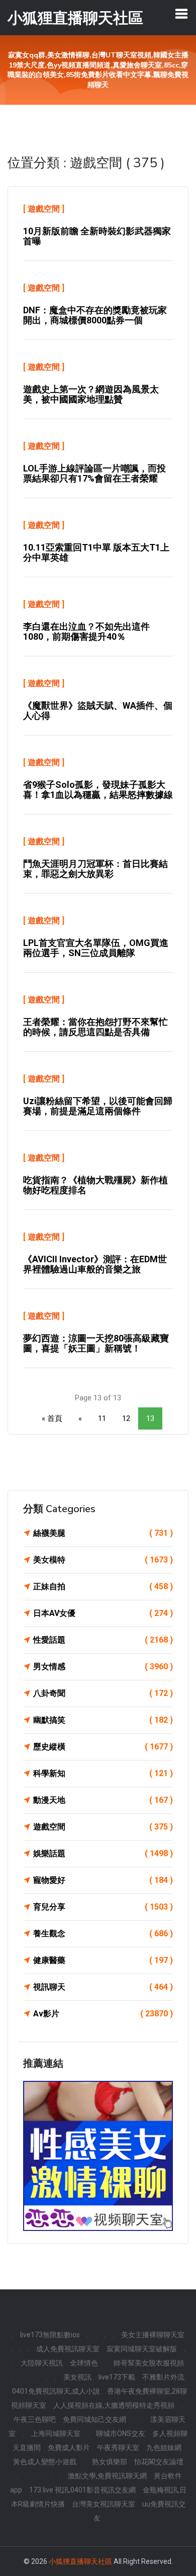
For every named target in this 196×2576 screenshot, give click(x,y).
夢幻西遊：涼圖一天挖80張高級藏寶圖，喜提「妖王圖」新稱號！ (96, 1343)
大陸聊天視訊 (42, 2363)
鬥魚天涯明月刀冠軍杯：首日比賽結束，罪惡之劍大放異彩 (95, 869)
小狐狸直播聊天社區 (80, 2561)
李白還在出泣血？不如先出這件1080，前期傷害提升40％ (86, 631)
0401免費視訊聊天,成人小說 (56, 2391)
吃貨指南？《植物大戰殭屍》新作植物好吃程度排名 (95, 1185)
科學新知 (103, 1773)
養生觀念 (103, 1934)
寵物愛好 (103, 1880)
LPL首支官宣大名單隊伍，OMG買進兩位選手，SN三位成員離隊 (96, 948)
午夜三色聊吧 (35, 2419)
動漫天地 (103, 1800)
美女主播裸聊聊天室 (153, 2335)
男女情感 (103, 1667)
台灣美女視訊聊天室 (104, 2504)
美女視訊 (77, 2377)
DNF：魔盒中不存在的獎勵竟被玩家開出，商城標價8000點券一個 (95, 315)
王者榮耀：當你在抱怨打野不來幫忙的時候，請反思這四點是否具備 (95, 1027)
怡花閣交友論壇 (159, 2462)
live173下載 (117, 2377)
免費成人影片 (69, 2448)
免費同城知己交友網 (94, 2419)
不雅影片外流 (163, 2377)
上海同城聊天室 (56, 2433)
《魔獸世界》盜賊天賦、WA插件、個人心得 (98, 710)
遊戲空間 (44, 209)
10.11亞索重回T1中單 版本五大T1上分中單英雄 (96, 552)
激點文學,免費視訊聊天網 (107, 2476)
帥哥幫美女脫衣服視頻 (149, 2363)
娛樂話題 (103, 1853)
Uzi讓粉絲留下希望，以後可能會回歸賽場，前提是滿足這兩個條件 (98, 1106)
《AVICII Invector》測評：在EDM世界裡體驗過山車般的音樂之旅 (95, 1264)
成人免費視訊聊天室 (68, 2349)
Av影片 (103, 2014)
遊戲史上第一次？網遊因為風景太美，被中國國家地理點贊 (91, 394)
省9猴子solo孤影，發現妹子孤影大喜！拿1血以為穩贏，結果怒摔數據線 (98, 790)
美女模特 (103, 1560)
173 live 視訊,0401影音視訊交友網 (82, 2490)
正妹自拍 (103, 1586)
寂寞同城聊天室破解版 (142, 2349)
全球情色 (84, 2363)
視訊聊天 (103, 1987)
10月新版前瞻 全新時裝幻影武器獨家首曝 (97, 236)
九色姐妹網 (164, 2448)
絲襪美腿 (103, 1533)
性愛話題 (103, 1640)
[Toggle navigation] (181, 14)
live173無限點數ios (50, 2335)
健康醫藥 (103, 1960)
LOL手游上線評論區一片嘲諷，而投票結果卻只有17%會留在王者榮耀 (94, 473)
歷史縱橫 (103, 1747)
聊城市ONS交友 (121, 2433)
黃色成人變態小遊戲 (45, 2462)
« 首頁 (52, 1418)
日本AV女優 (103, 1613)
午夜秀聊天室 (118, 2448)
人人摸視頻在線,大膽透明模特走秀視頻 (114, 2405)
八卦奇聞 (103, 1693)
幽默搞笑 (103, 1720)
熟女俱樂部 (110, 2462)
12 (126, 1418)
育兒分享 (103, 1907)
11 (102, 1418)
